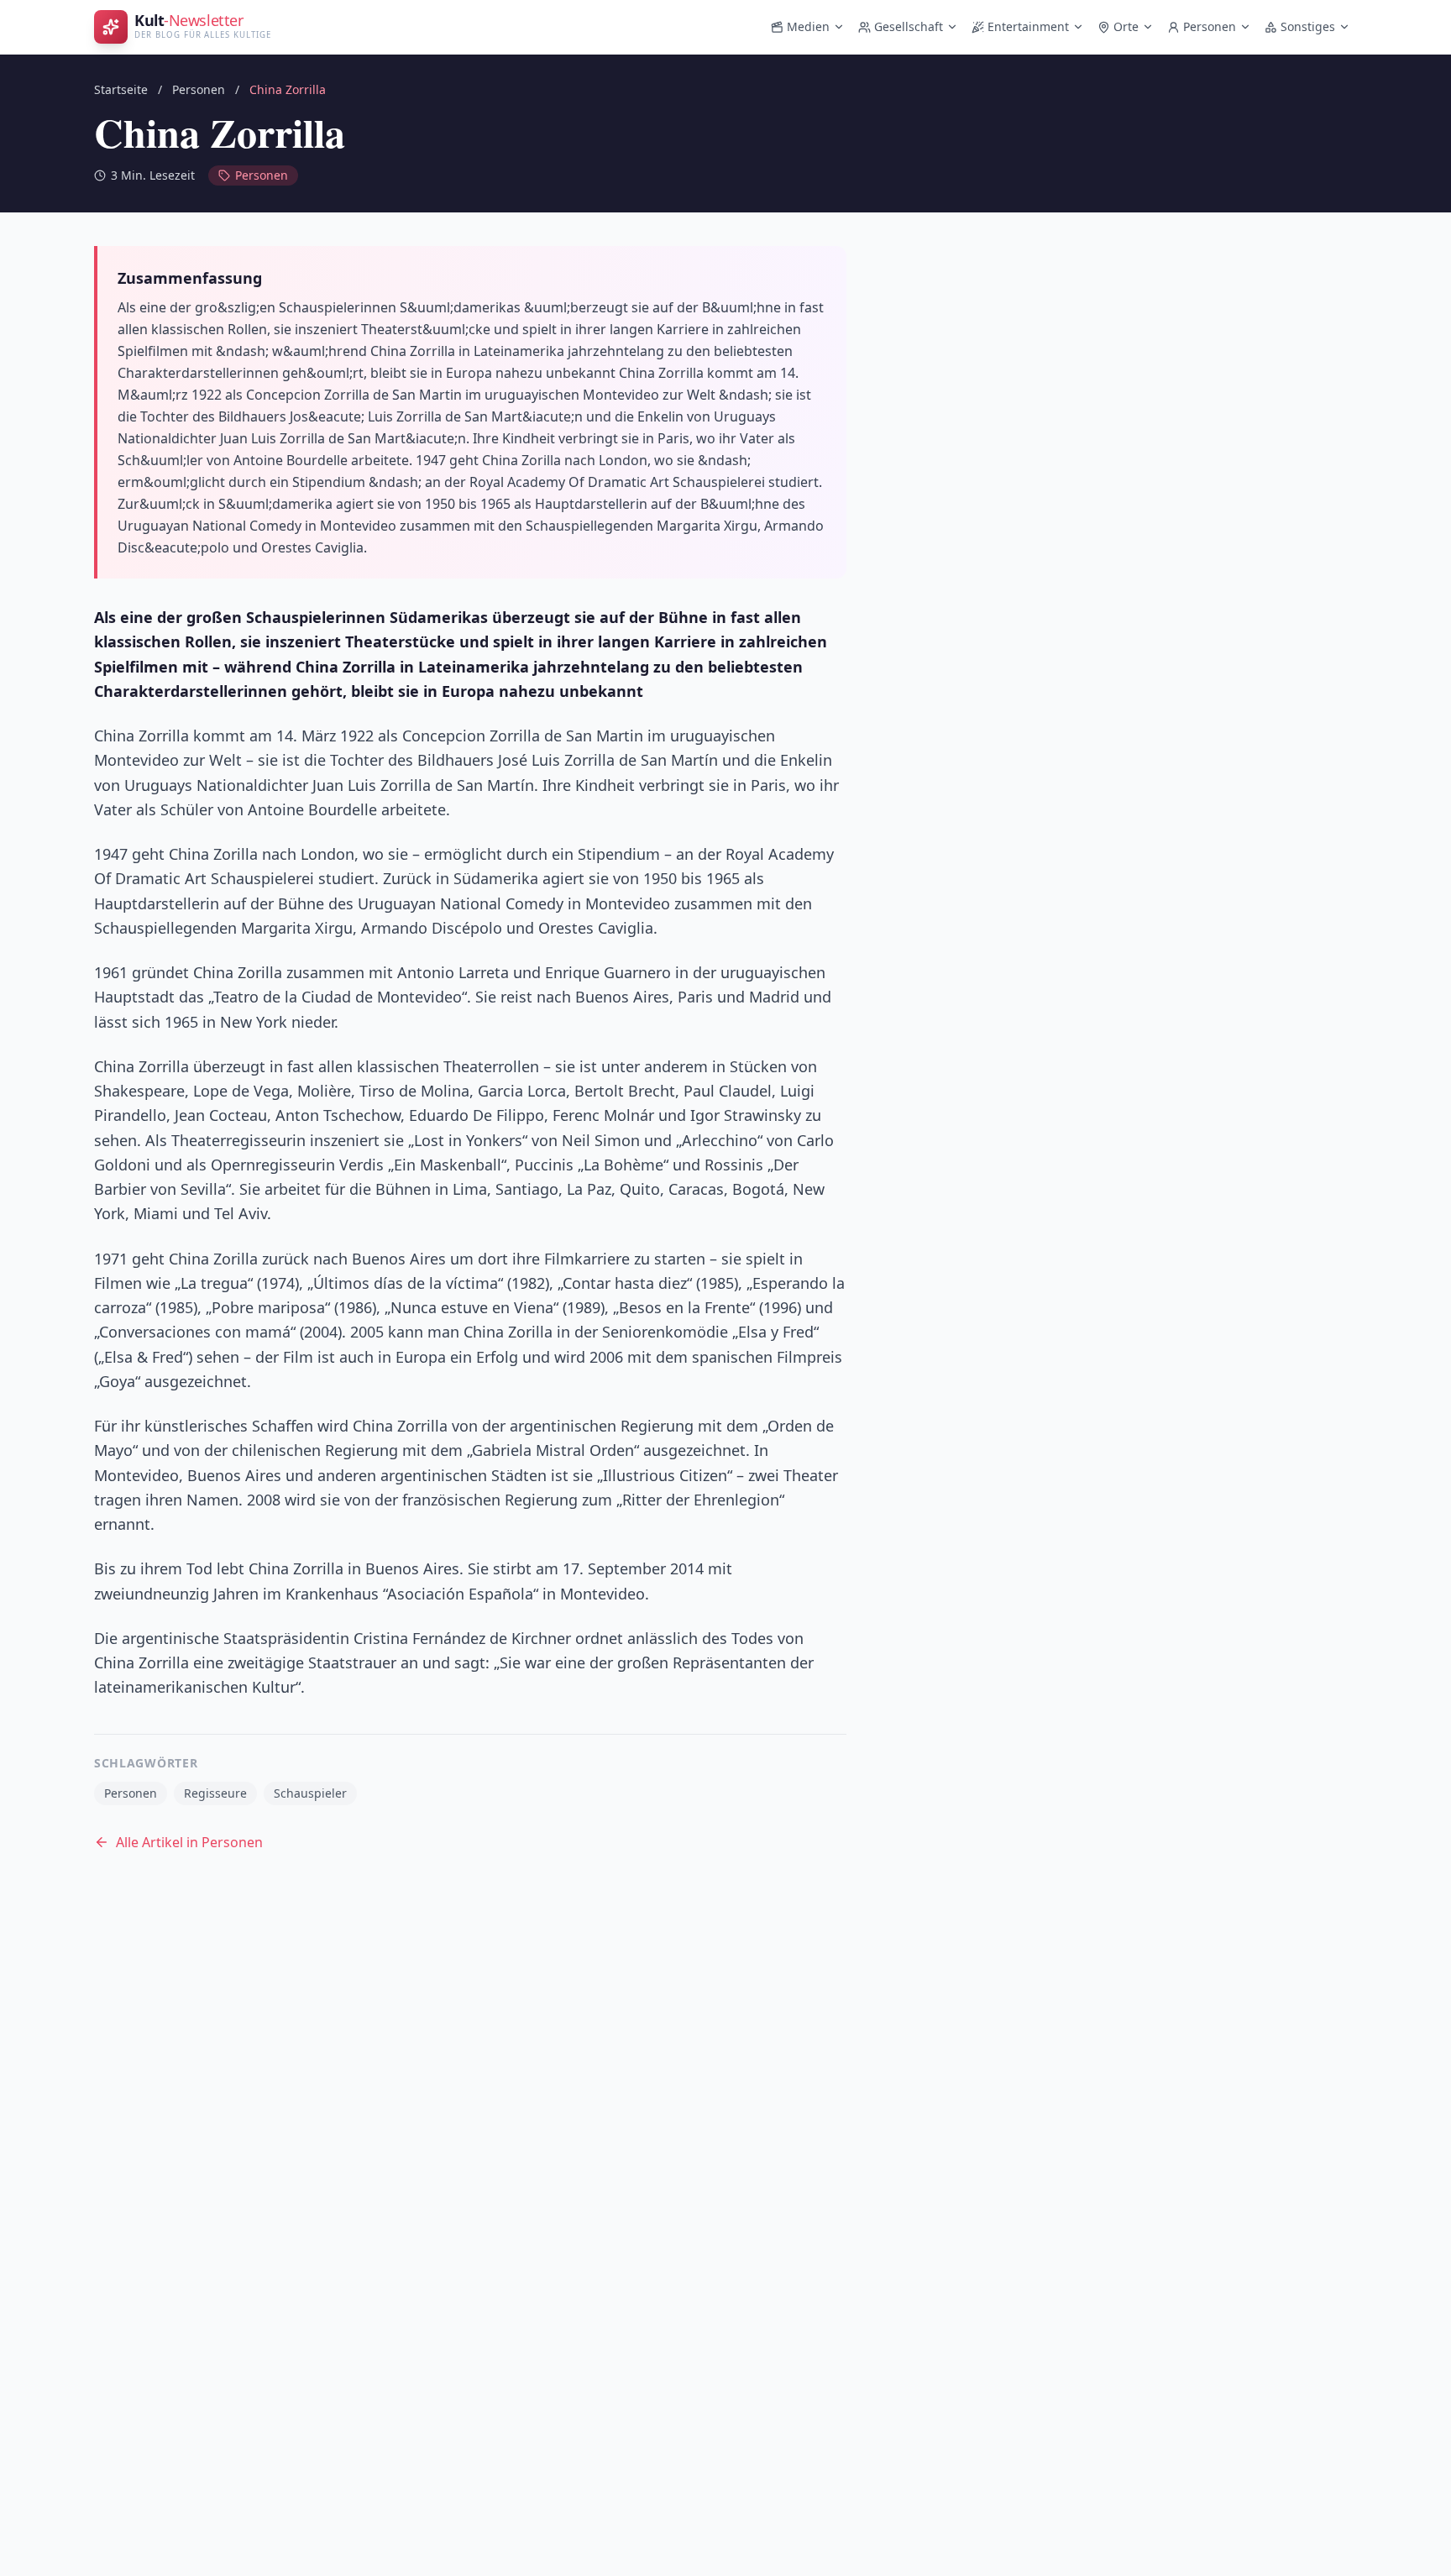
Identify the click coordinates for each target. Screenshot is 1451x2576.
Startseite (121, 89)
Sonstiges (1308, 26)
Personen (1210, 26)
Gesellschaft (909, 26)
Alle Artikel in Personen (189, 1842)
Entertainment (1028, 26)
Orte (1126, 26)
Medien (808, 26)
